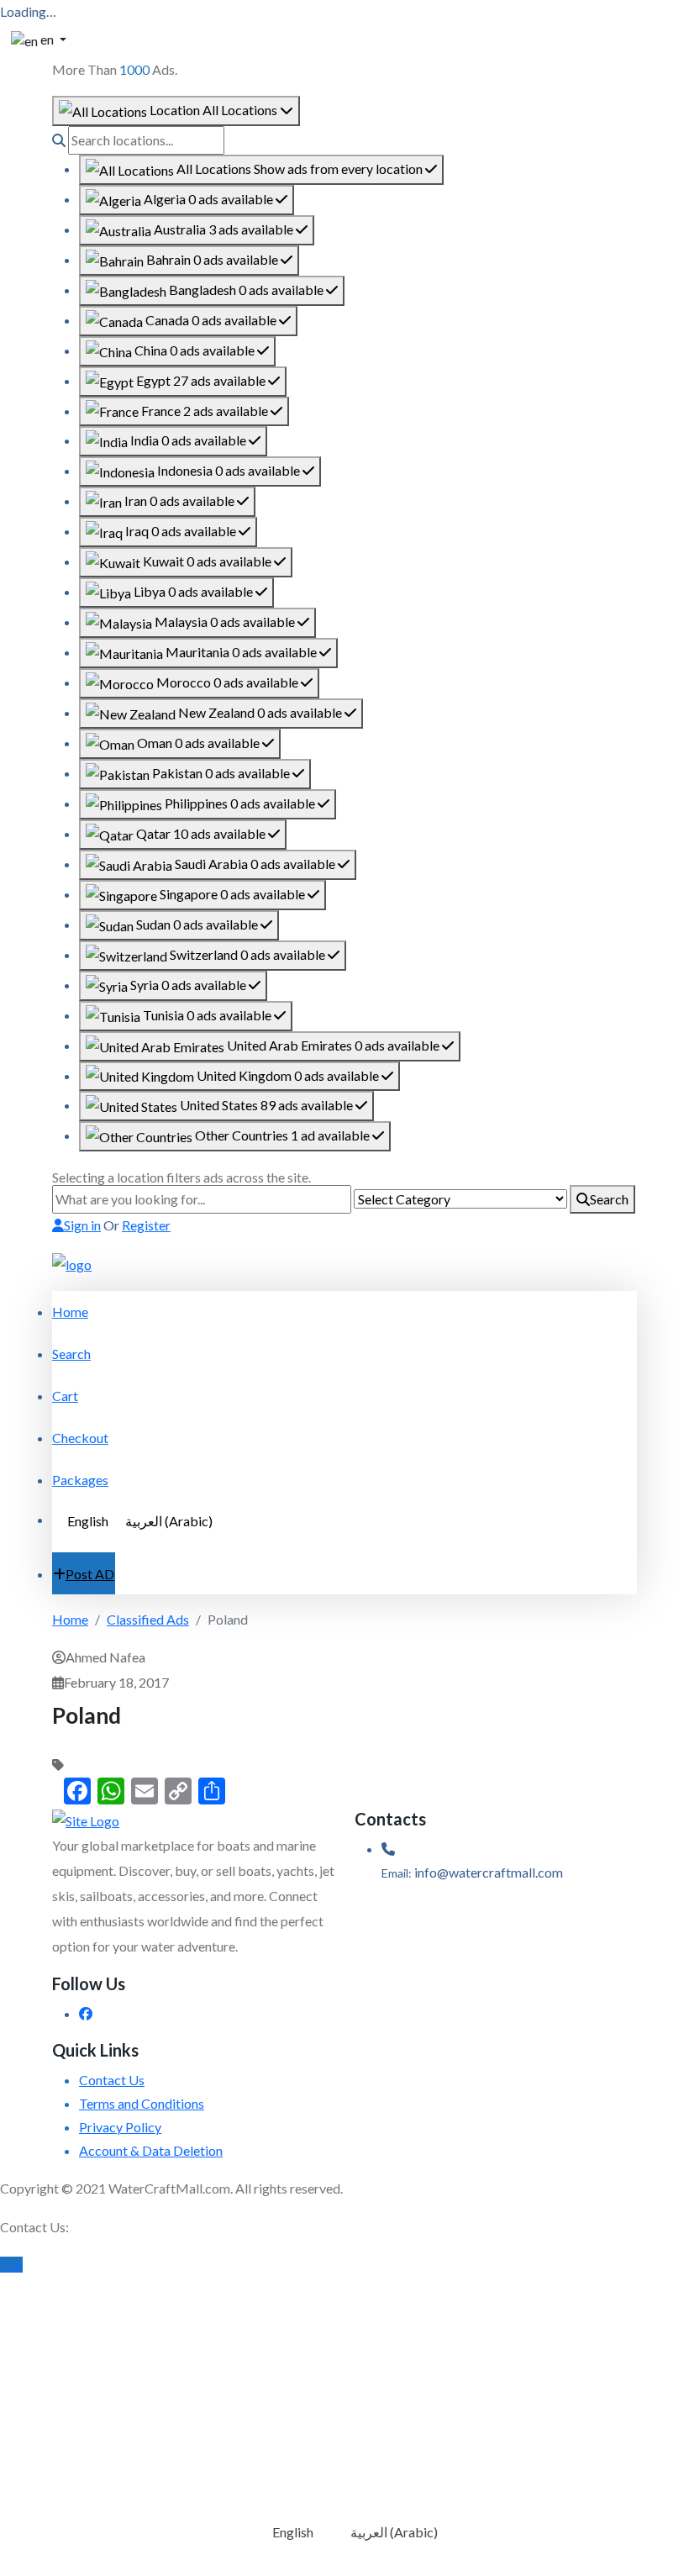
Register (146, 1225)
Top (11, 2265)
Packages (80, 1480)
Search (609, 1199)
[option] (261, 170)
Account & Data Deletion (151, 2150)
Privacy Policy (120, 2127)
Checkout (80, 1438)
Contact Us (112, 2080)
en (47, 39)
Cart (65, 1396)
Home (70, 1312)
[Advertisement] (344, 2394)
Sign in (82, 1225)
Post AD (90, 1574)
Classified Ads (148, 1619)
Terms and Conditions (142, 2103)
